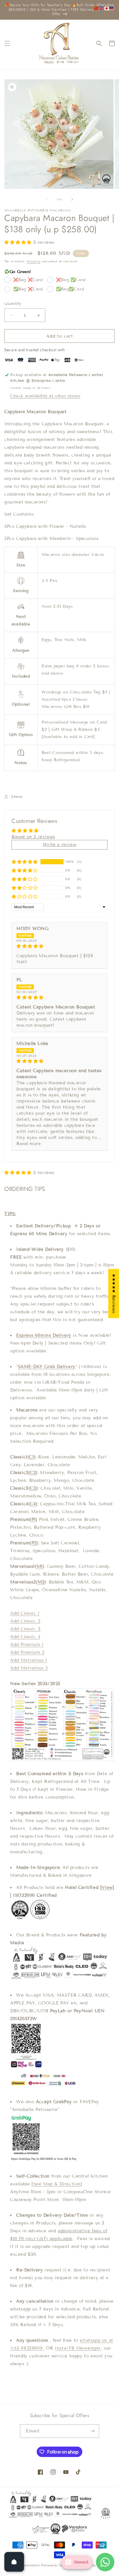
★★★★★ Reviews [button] (114, 1293)
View (107, 1887)
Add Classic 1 (25, 1613)
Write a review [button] (59, 845)
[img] (59, 946)
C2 (33, 1473)
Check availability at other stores (45, 396)
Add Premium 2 (27, 1652)
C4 (33, 1504)
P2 (34, 1543)
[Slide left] (47, 199)
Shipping (34, 261)
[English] (102, 8)
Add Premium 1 (27, 1645)
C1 (31, 1457)
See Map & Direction (57, 2184)
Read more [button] (29, 1144)
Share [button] (17, 797)
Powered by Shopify (93, 2565)
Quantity (13, 304)
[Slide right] (72, 199)
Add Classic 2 (25, 1621)
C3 (33, 1488)
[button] (7, 43)
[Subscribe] (92, 2431)
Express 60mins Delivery (44, 1335)
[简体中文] (96, 8)
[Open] (14, 2562)
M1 (40, 1566)
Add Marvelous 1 (29, 1660)
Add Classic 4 (25, 1637)
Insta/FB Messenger (78, 2348)
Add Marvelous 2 (29, 1668)
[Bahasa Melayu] (112, 8)
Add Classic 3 (25, 1629)
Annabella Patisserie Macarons (49, 2565)
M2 (41, 1582)
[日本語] (107, 8)
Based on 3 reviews (33, 837)
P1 (34, 1519)
